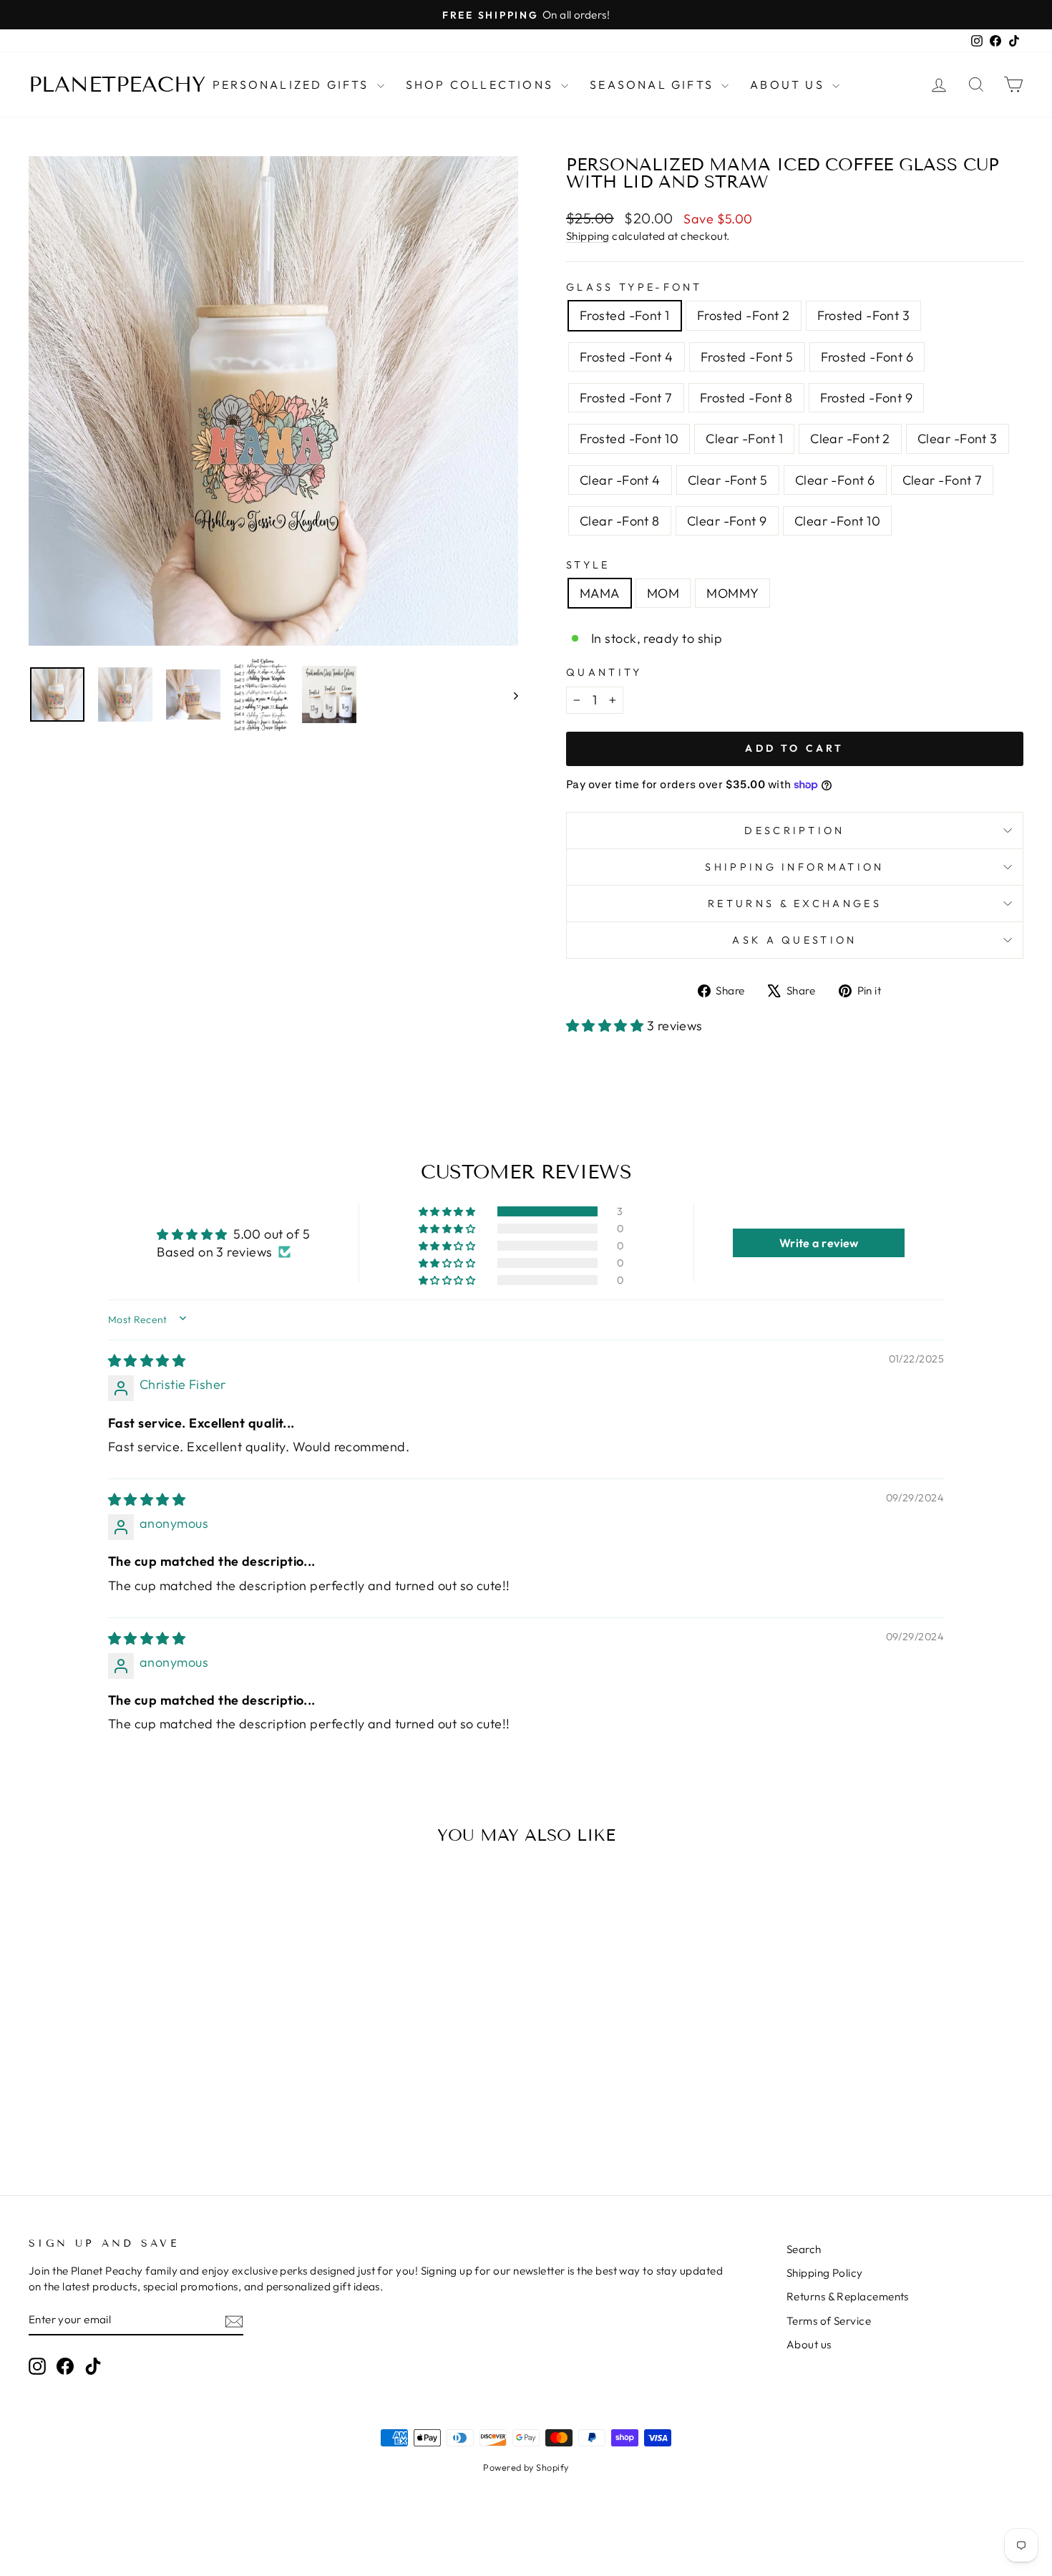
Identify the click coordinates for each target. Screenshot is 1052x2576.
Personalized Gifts (293, 84)
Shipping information (794, 867)
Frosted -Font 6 (867, 357)
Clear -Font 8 (620, 521)
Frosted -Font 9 (867, 398)
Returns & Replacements (848, 2296)
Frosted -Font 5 (747, 357)
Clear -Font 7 (943, 480)
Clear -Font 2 (850, 439)
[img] (147, 1361)
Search (804, 2249)
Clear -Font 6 (835, 480)
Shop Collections (482, 84)
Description (795, 831)
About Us (789, 84)
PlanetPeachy (117, 84)
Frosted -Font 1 (625, 315)
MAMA (600, 593)
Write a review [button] (819, 1243)
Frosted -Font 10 (629, 439)
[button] (607, 1026)
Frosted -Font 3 (864, 315)
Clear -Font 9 (727, 521)
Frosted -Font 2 (744, 315)
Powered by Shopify (526, 2467)
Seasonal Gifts (654, 84)
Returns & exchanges (795, 904)
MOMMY (732, 593)
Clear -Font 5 (728, 480)
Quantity (604, 672)
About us (809, 2344)
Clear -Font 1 (744, 439)
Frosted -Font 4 (627, 357)
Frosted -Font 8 (746, 398)
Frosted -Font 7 (626, 398)
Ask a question (794, 940)
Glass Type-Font (634, 287)
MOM (663, 593)
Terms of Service (829, 2321)
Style (588, 565)
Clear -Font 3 (958, 439)
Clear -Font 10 (837, 521)
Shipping (588, 236)
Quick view (147, 2040)
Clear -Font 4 (620, 480)
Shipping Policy (825, 2273)
